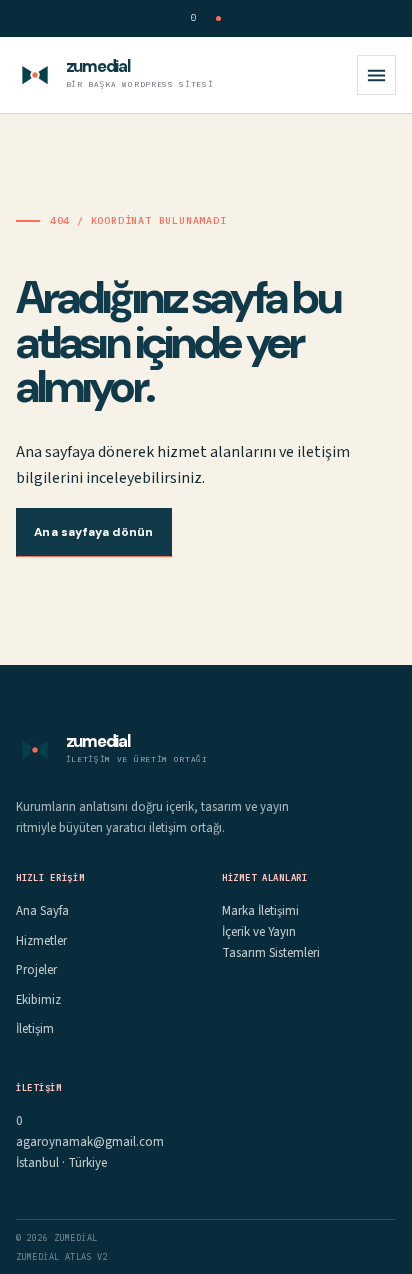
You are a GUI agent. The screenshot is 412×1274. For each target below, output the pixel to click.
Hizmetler (41, 941)
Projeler (36, 970)
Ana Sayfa (42, 911)
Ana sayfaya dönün (93, 532)
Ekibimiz (38, 1000)
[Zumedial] (35, 75)
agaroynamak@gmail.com (90, 1142)
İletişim (35, 1029)
